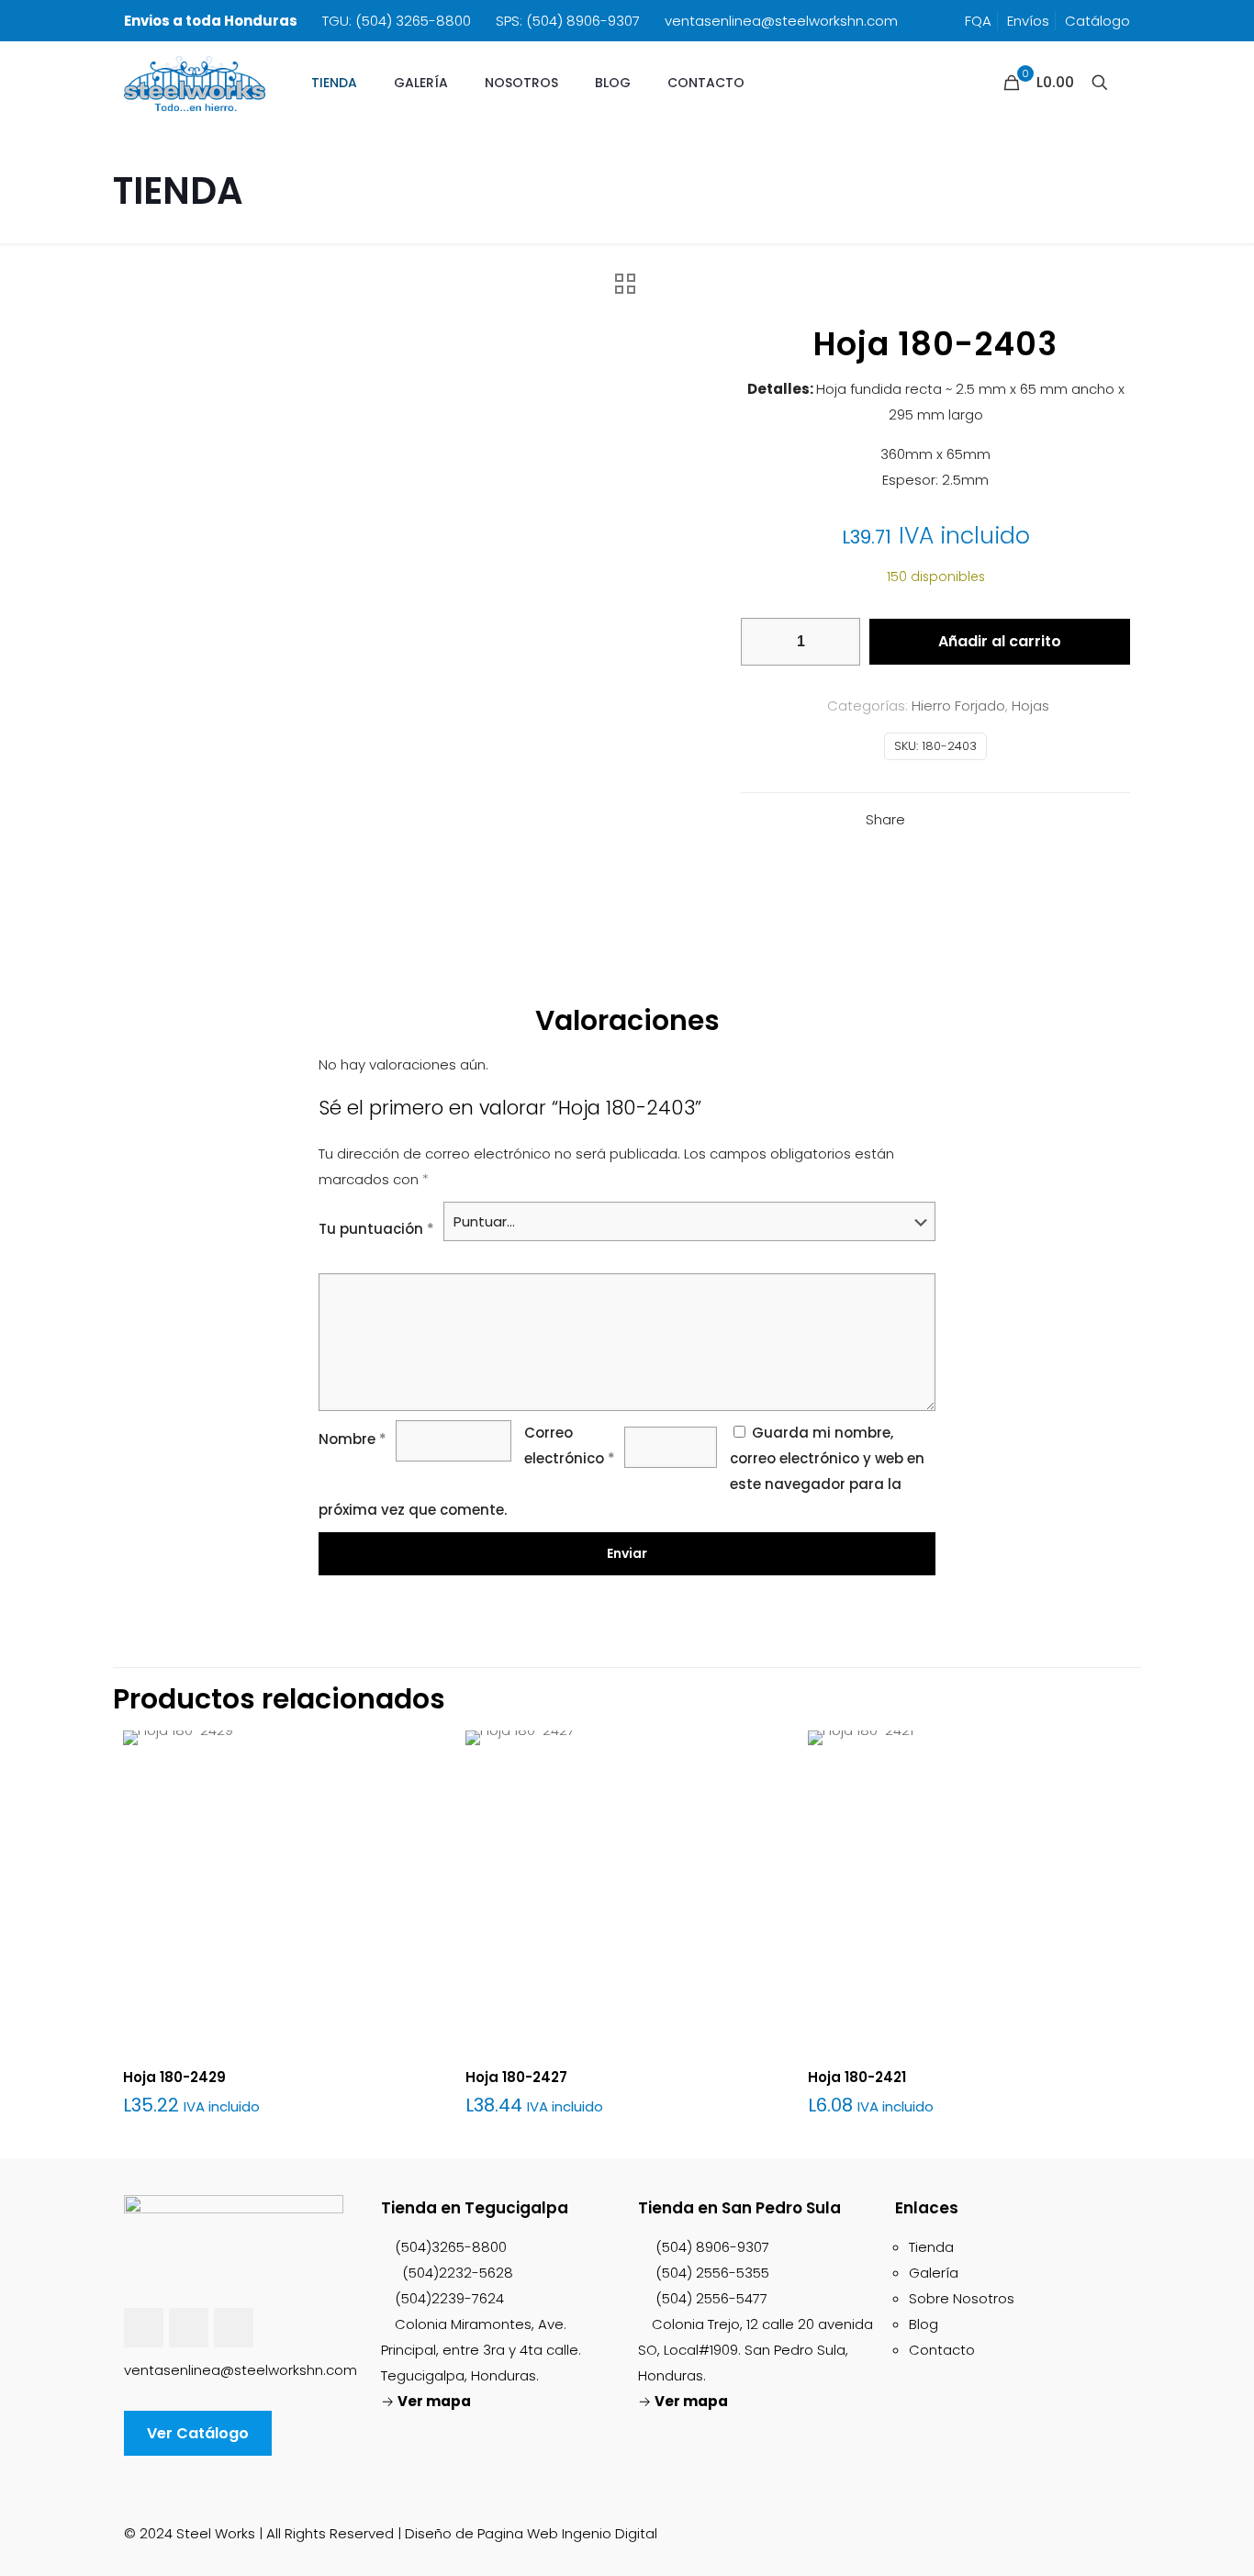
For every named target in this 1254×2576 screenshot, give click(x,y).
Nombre (353, 1439)
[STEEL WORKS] (195, 83)
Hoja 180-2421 (857, 2077)
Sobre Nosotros (962, 2298)
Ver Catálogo (198, 2433)
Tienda (931, 2247)
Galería (934, 2273)
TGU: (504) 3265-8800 (397, 21)
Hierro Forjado (958, 706)
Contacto (942, 2350)
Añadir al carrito (1000, 641)
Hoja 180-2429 (174, 2077)
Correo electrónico (570, 1445)
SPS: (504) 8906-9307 (568, 21)
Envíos (1028, 21)
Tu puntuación (376, 1229)
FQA (978, 21)
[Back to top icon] (1123, 2526)
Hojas (1030, 706)
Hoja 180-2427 (516, 2077)
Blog (924, 2324)
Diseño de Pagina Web (481, 2533)
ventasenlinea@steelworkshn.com (781, 21)
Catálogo (1097, 21)
